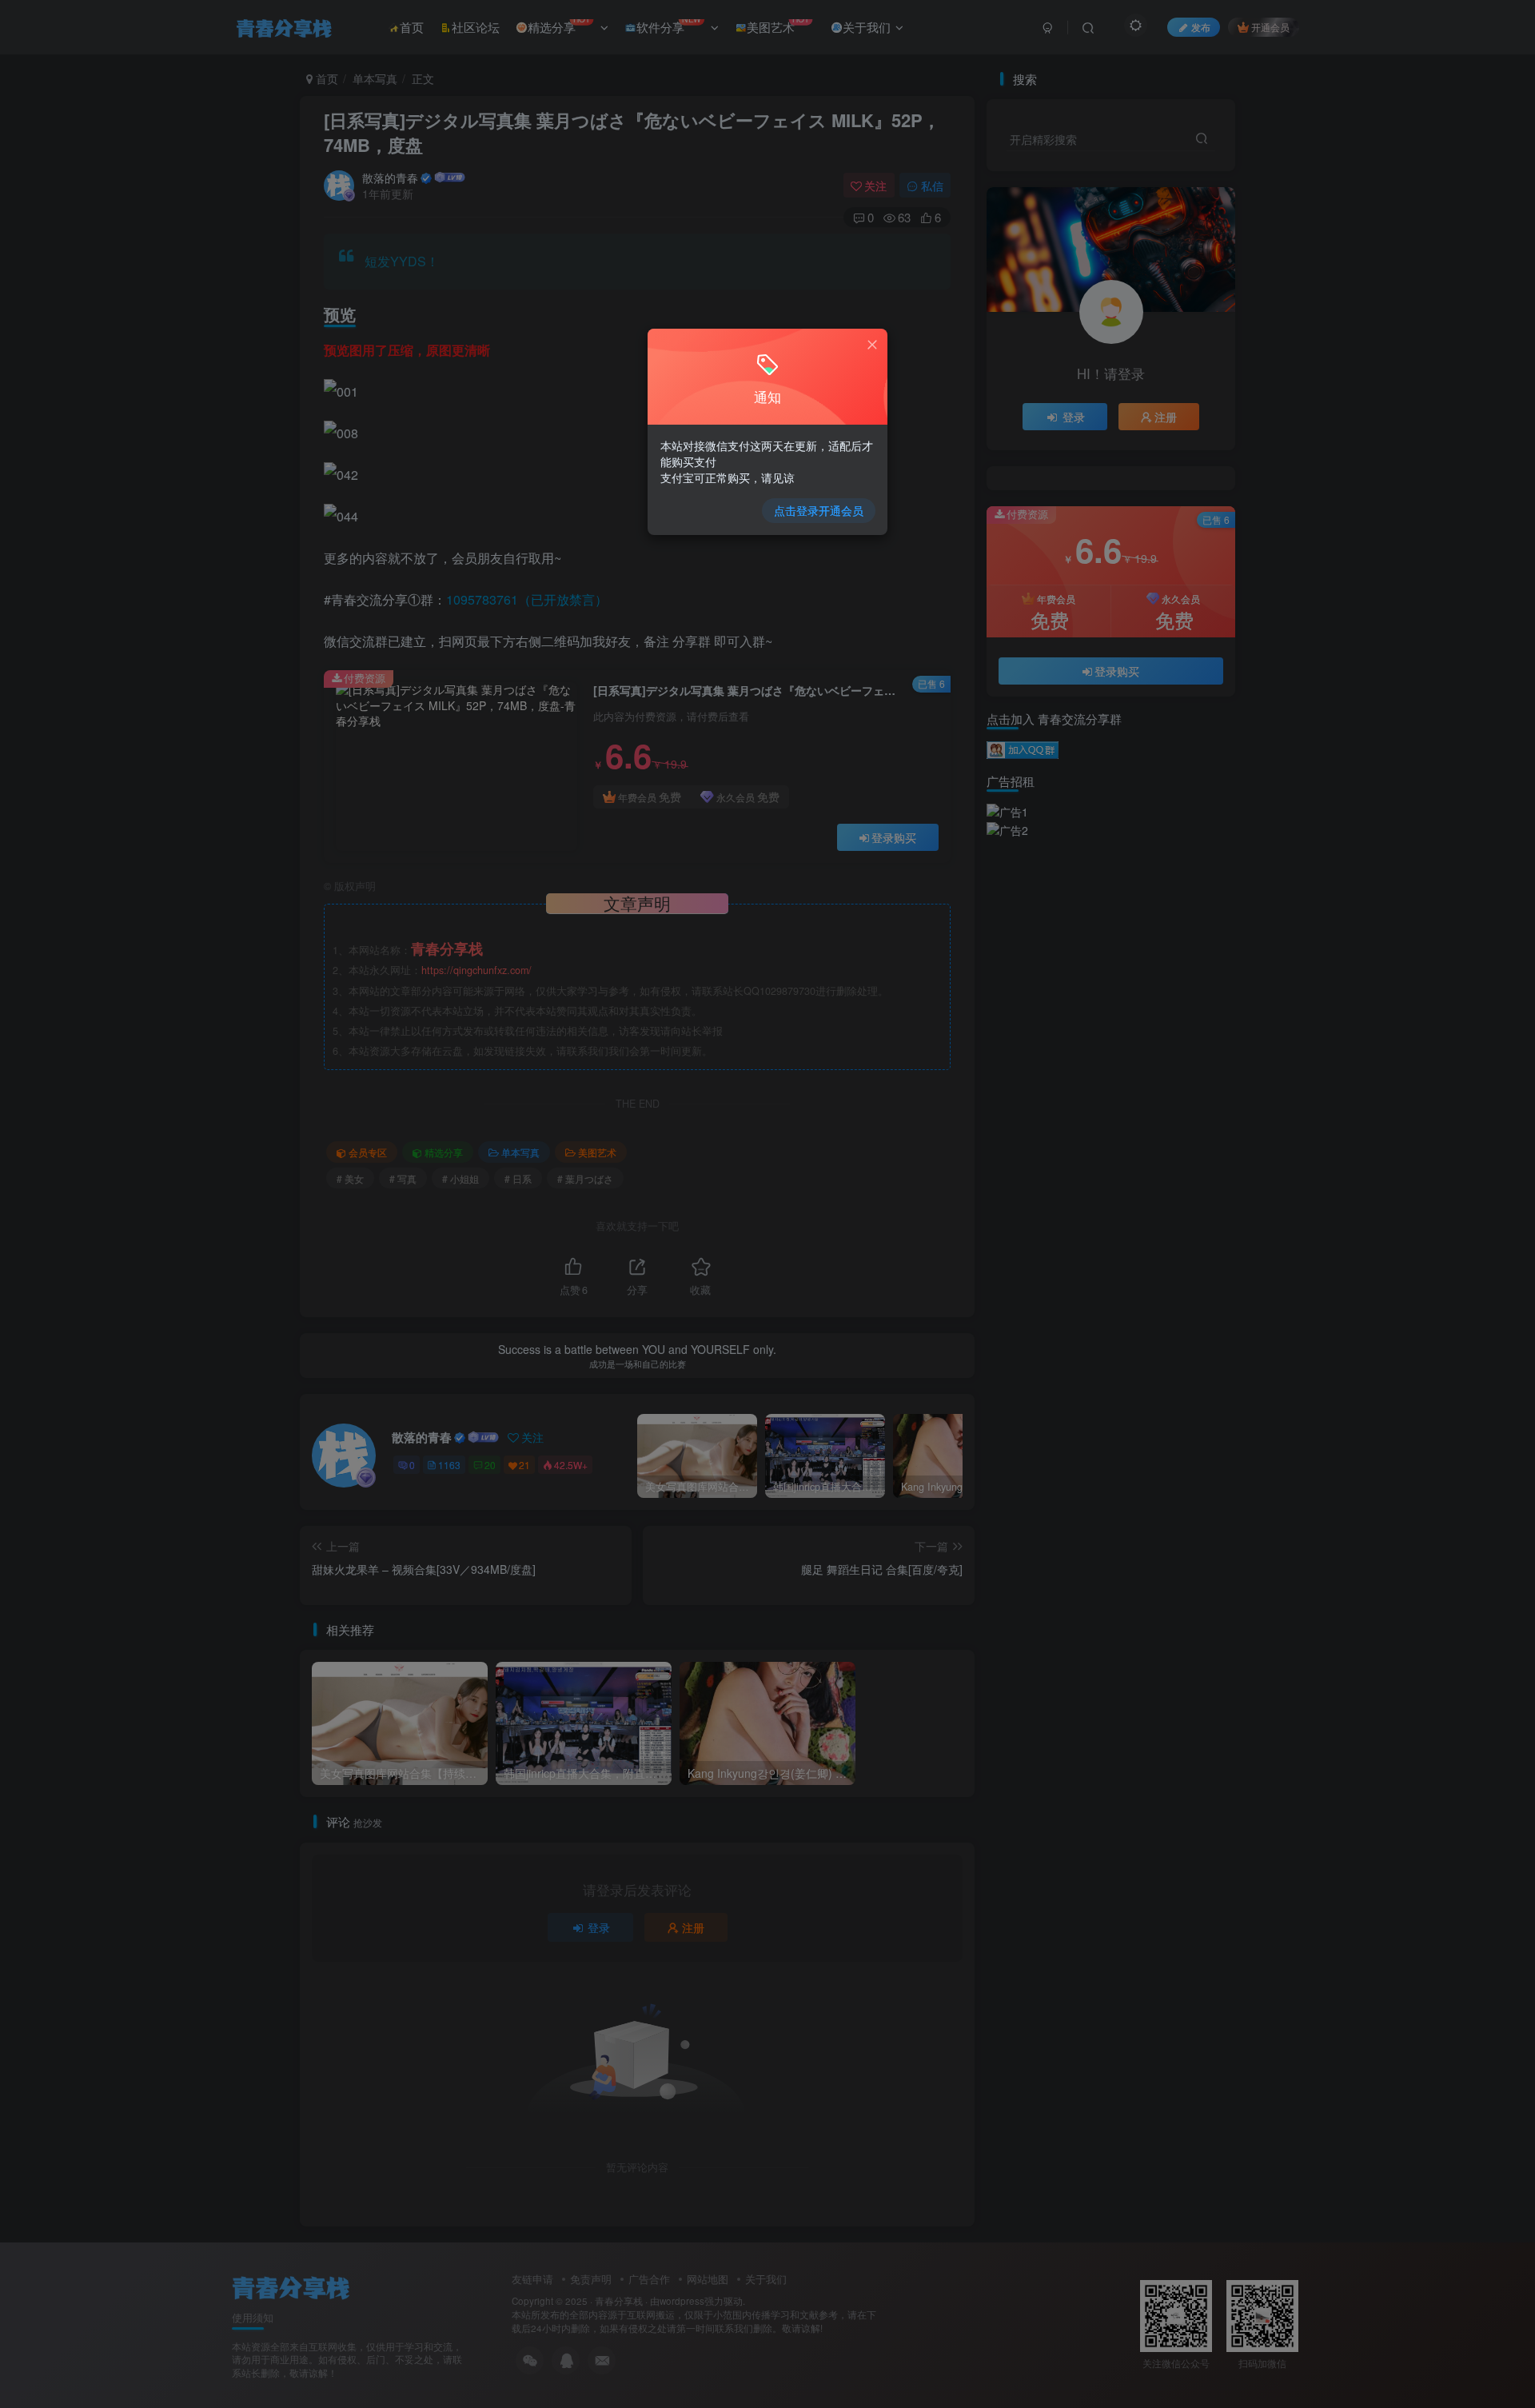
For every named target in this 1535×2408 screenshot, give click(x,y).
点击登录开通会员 (819, 510)
